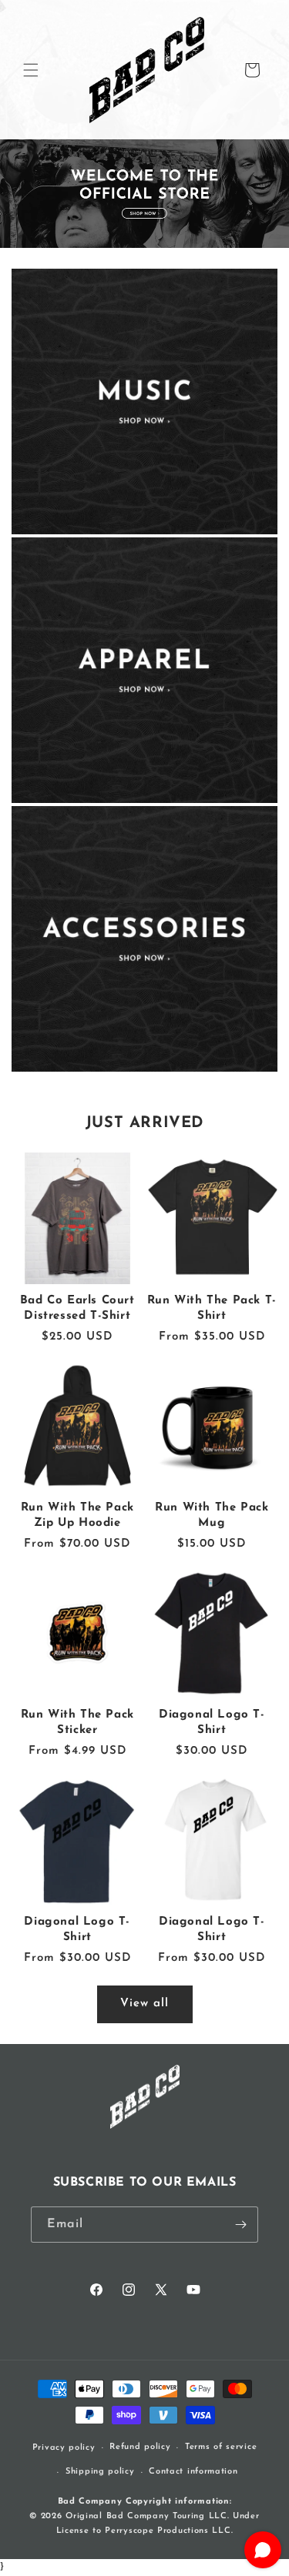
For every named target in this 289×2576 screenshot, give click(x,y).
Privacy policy (64, 2448)
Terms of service (221, 2447)
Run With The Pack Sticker (77, 1723)
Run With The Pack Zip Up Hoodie (77, 1515)
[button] (31, 70)
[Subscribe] (240, 2225)
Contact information (193, 2472)
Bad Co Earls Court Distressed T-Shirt (77, 1308)
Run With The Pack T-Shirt (212, 1308)
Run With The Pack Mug (212, 1515)
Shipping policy (100, 2472)
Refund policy (140, 2447)
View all (144, 2004)
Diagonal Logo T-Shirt (212, 1723)
